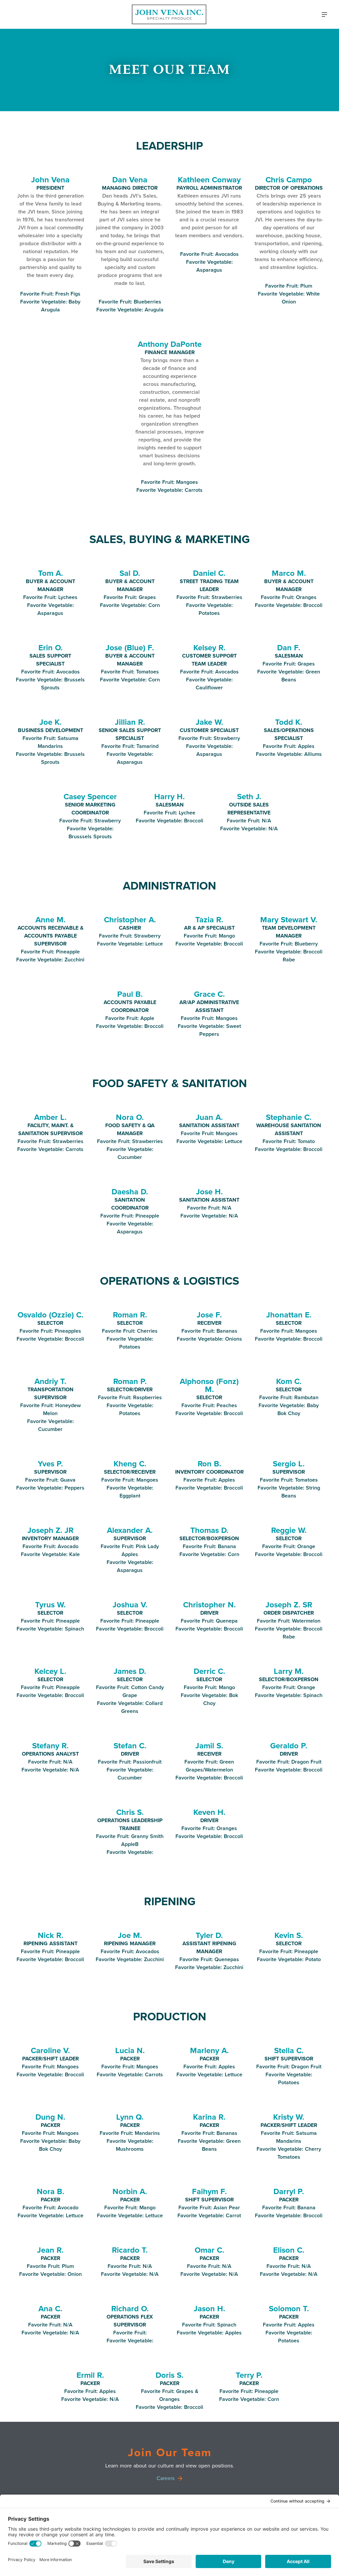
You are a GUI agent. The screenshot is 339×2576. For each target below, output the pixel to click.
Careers (166, 2478)
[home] (169, 14)
